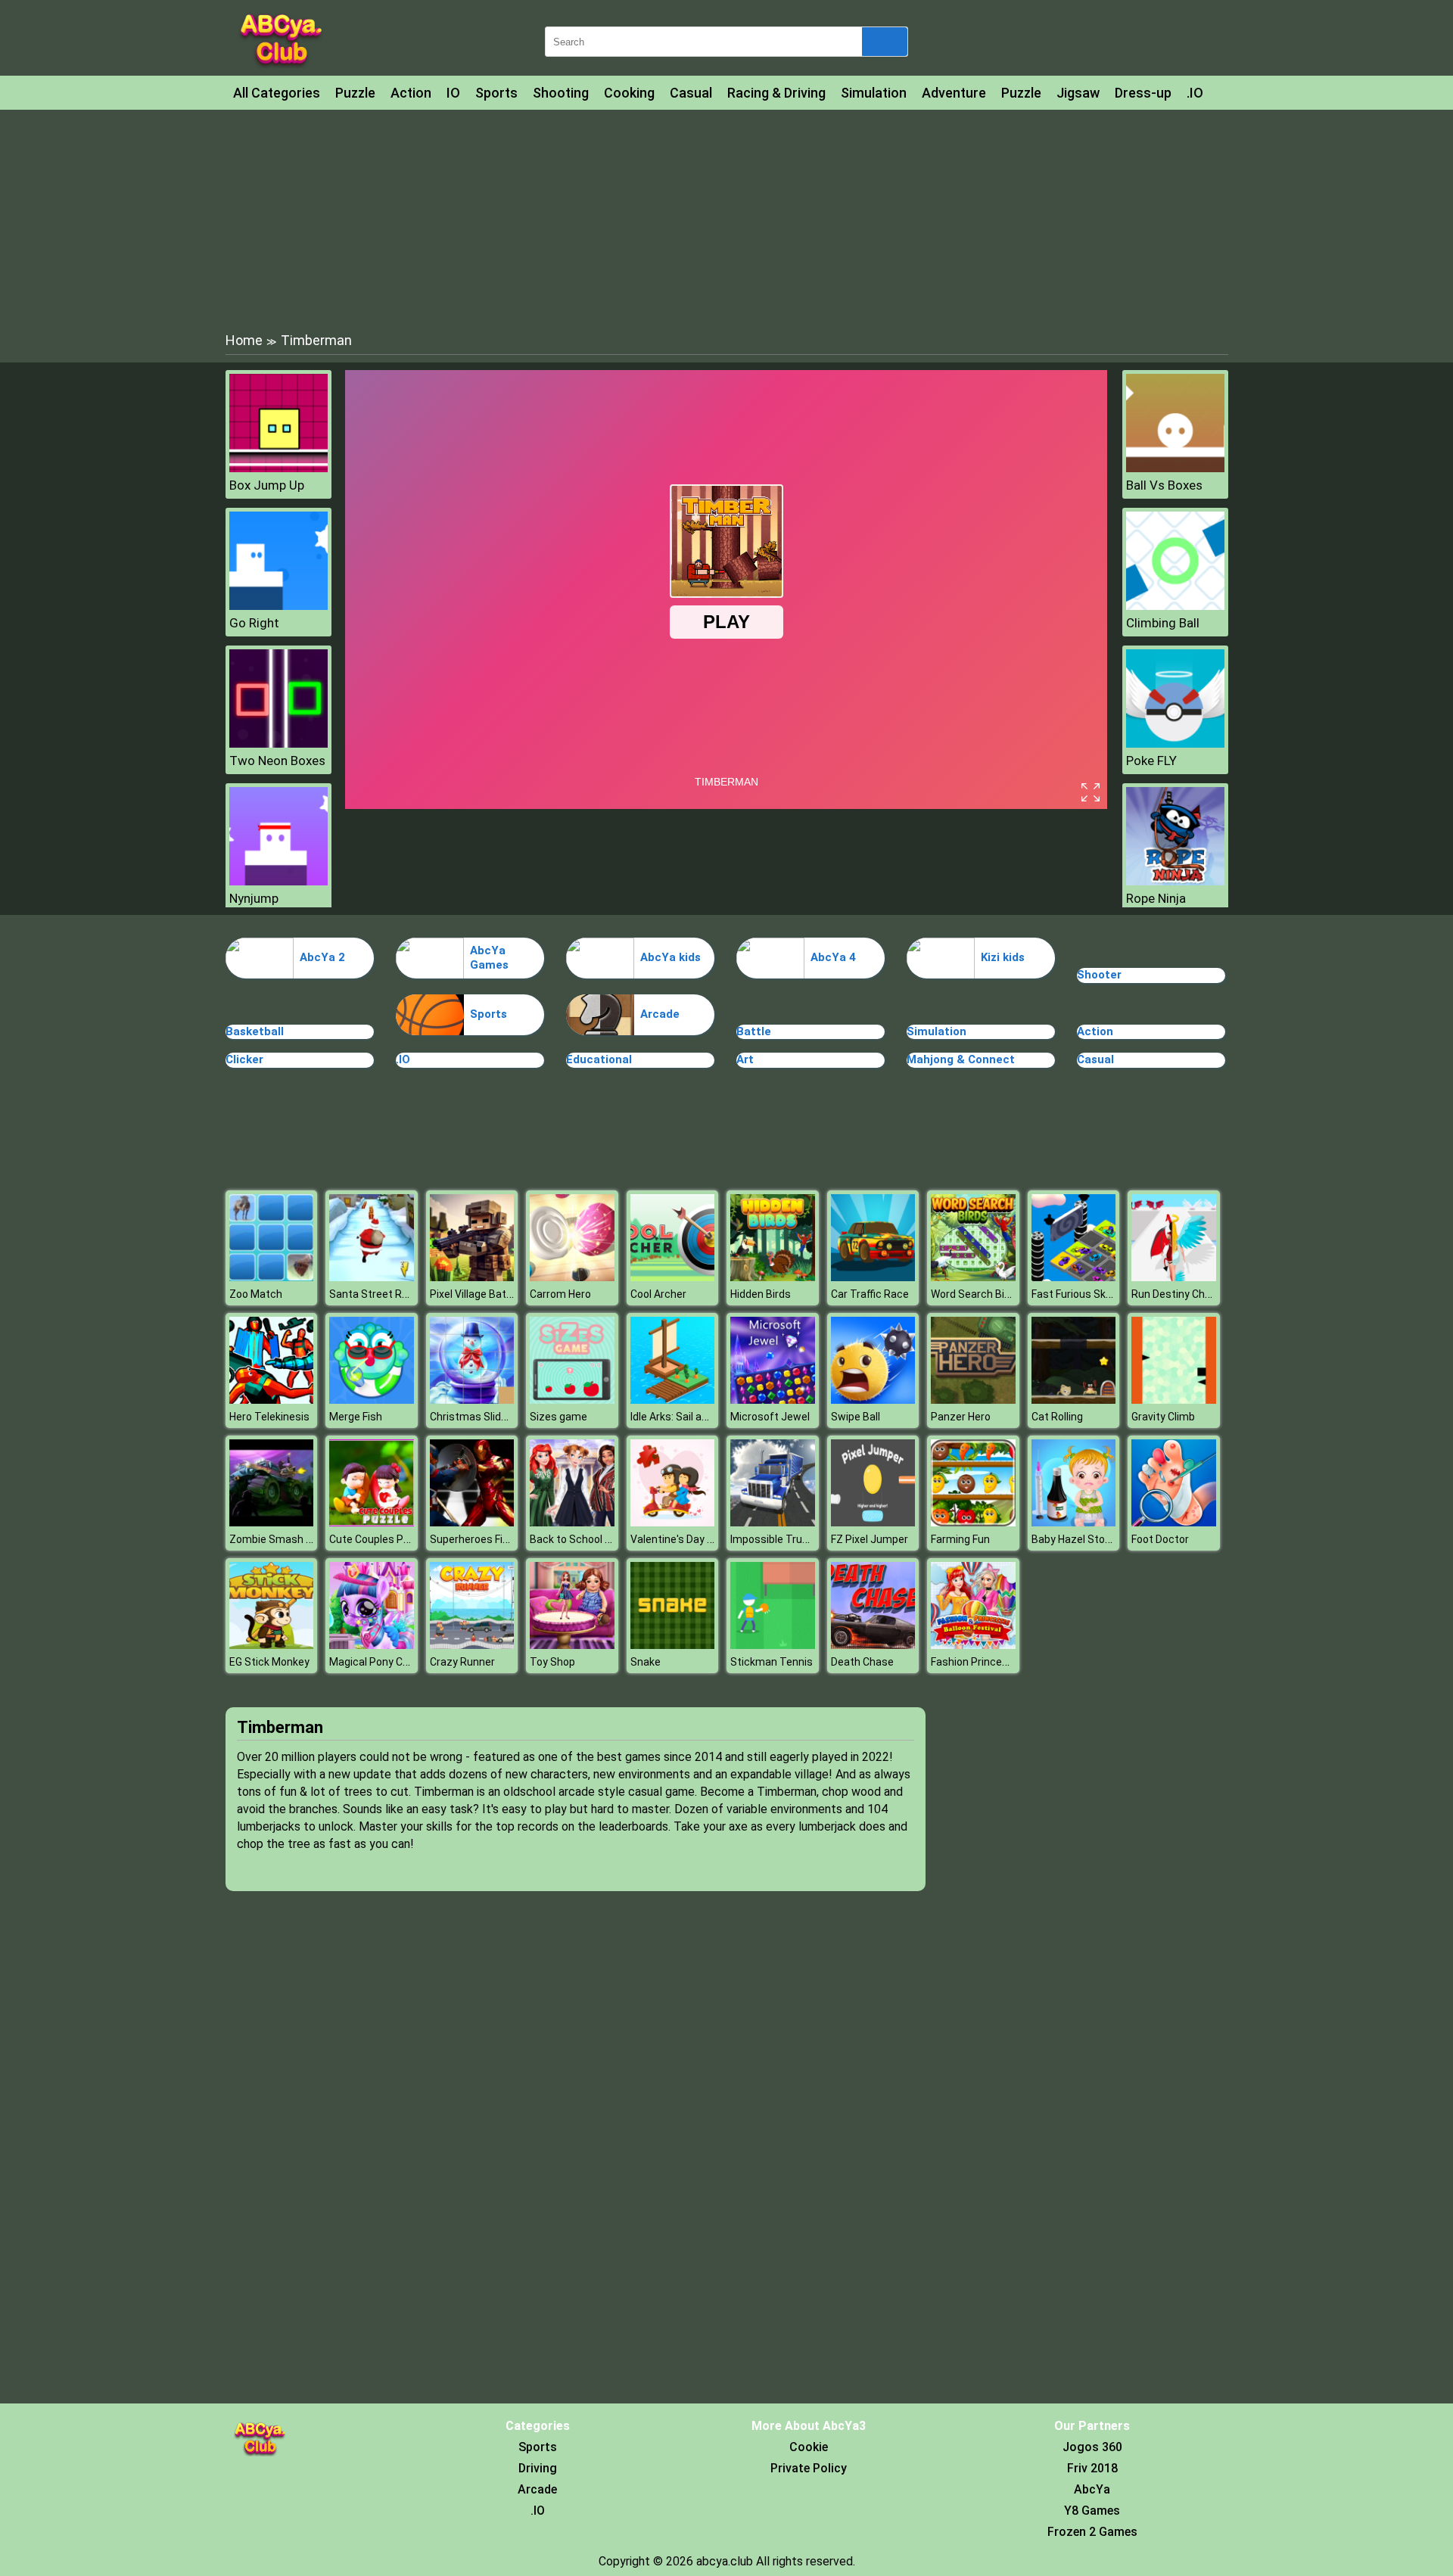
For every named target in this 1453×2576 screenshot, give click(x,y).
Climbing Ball (1163, 623)
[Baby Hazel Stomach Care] (1074, 1522)
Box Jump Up (267, 485)
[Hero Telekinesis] (272, 1400)
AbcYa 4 (833, 957)
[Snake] (673, 1645)
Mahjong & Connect (961, 1059)
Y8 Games (1092, 2511)
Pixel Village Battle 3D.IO (488, 1294)
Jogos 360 (1092, 2447)
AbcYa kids (670, 957)
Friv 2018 (1092, 2468)
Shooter (1099, 975)
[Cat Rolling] (1074, 1400)
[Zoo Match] (272, 1277)
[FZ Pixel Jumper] (873, 1522)
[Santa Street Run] (372, 1277)
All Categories (277, 93)
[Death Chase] (873, 1645)
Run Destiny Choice (1178, 1294)
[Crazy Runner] (472, 1645)
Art (745, 1059)
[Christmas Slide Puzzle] (472, 1400)
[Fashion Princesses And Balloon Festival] (973, 1645)
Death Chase (862, 1662)
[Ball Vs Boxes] (1175, 468)
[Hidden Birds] (773, 1277)
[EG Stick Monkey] (272, 1645)
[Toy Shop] (572, 1645)
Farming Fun (960, 1539)
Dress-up (1143, 93)
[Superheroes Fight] (472, 1522)
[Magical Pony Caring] (372, 1645)
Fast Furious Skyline (1080, 1294)
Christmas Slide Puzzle (486, 1417)
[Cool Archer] (673, 1277)
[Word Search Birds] (973, 1277)
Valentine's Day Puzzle (685, 1539)
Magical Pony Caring (378, 1662)
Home (244, 340)
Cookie (809, 2447)
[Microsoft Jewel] (773, 1400)
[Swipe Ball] (873, 1400)
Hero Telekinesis (269, 1417)
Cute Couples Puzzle (380, 1539)
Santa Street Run (372, 1294)
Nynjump (254, 898)
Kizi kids (1003, 957)
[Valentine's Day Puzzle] (673, 1522)
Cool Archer (658, 1294)
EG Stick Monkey (269, 1662)
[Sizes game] (572, 1400)
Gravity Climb (1163, 1417)
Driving (538, 2468)
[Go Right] (278, 606)
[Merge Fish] (372, 1400)
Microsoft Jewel (770, 1417)
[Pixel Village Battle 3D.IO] (472, 1277)
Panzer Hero (961, 1417)
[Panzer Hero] (973, 1400)
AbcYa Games (489, 958)
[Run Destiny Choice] (1174, 1277)
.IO (1195, 93)
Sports (496, 93)
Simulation (874, 93)
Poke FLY (1151, 761)
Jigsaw (1078, 93)
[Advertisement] (726, 219)
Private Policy (809, 2468)
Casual (691, 93)
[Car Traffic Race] (873, 1277)
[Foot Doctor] (1174, 1522)
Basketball (255, 1031)
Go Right (254, 623)
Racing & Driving (776, 93)
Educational (599, 1059)
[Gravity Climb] (1174, 1400)
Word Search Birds (975, 1294)
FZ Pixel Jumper (870, 1539)
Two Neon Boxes (277, 761)
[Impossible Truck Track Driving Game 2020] (773, 1522)
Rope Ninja (1156, 898)
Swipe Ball (856, 1417)
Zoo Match (256, 1294)
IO (453, 93)
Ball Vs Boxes (1164, 485)
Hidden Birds (761, 1294)
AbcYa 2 (322, 957)
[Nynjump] (278, 881)
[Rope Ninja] (1175, 881)
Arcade (660, 1014)
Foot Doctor (1160, 1539)
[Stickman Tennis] (773, 1645)
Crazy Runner (462, 1662)
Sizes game (558, 1417)
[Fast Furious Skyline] (1074, 1277)
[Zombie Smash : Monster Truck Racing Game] (272, 1522)
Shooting (561, 93)
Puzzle (355, 93)
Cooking (629, 93)
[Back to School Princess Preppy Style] (572, 1522)
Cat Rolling (1057, 1417)
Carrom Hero (560, 1294)
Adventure (954, 93)
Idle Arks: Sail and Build (685, 1417)
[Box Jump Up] (278, 468)
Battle (754, 1031)
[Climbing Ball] (1175, 606)
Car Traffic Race (870, 1294)
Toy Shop (552, 1662)
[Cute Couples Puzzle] (372, 1522)
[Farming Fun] (973, 1522)
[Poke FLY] (1175, 744)
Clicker (244, 1059)
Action (411, 93)
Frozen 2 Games (1092, 2532)
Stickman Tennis (772, 1662)
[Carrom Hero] (572, 1277)
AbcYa (1092, 2489)
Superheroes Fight (474, 1539)
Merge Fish (356, 1417)
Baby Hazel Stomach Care (1095, 1539)
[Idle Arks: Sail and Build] (673, 1400)
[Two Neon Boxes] (278, 744)
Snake (646, 1662)
